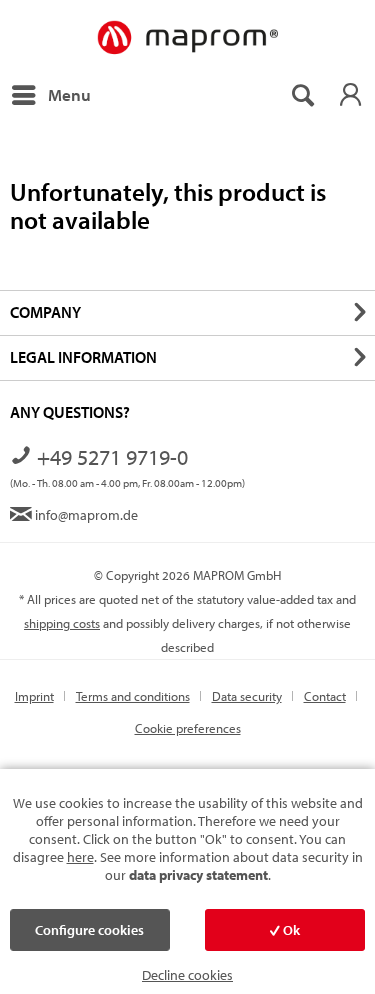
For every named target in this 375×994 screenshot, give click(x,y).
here (80, 857)
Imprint (34, 696)
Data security (247, 696)
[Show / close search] (302, 95)
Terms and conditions (133, 696)
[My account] (350, 95)
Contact (325, 696)
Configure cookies (89, 930)
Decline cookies (187, 975)
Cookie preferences (188, 728)
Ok (290, 930)
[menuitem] (50, 95)
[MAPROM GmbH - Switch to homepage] (187, 38)
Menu (69, 94)
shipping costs (62, 623)
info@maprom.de (85, 515)
